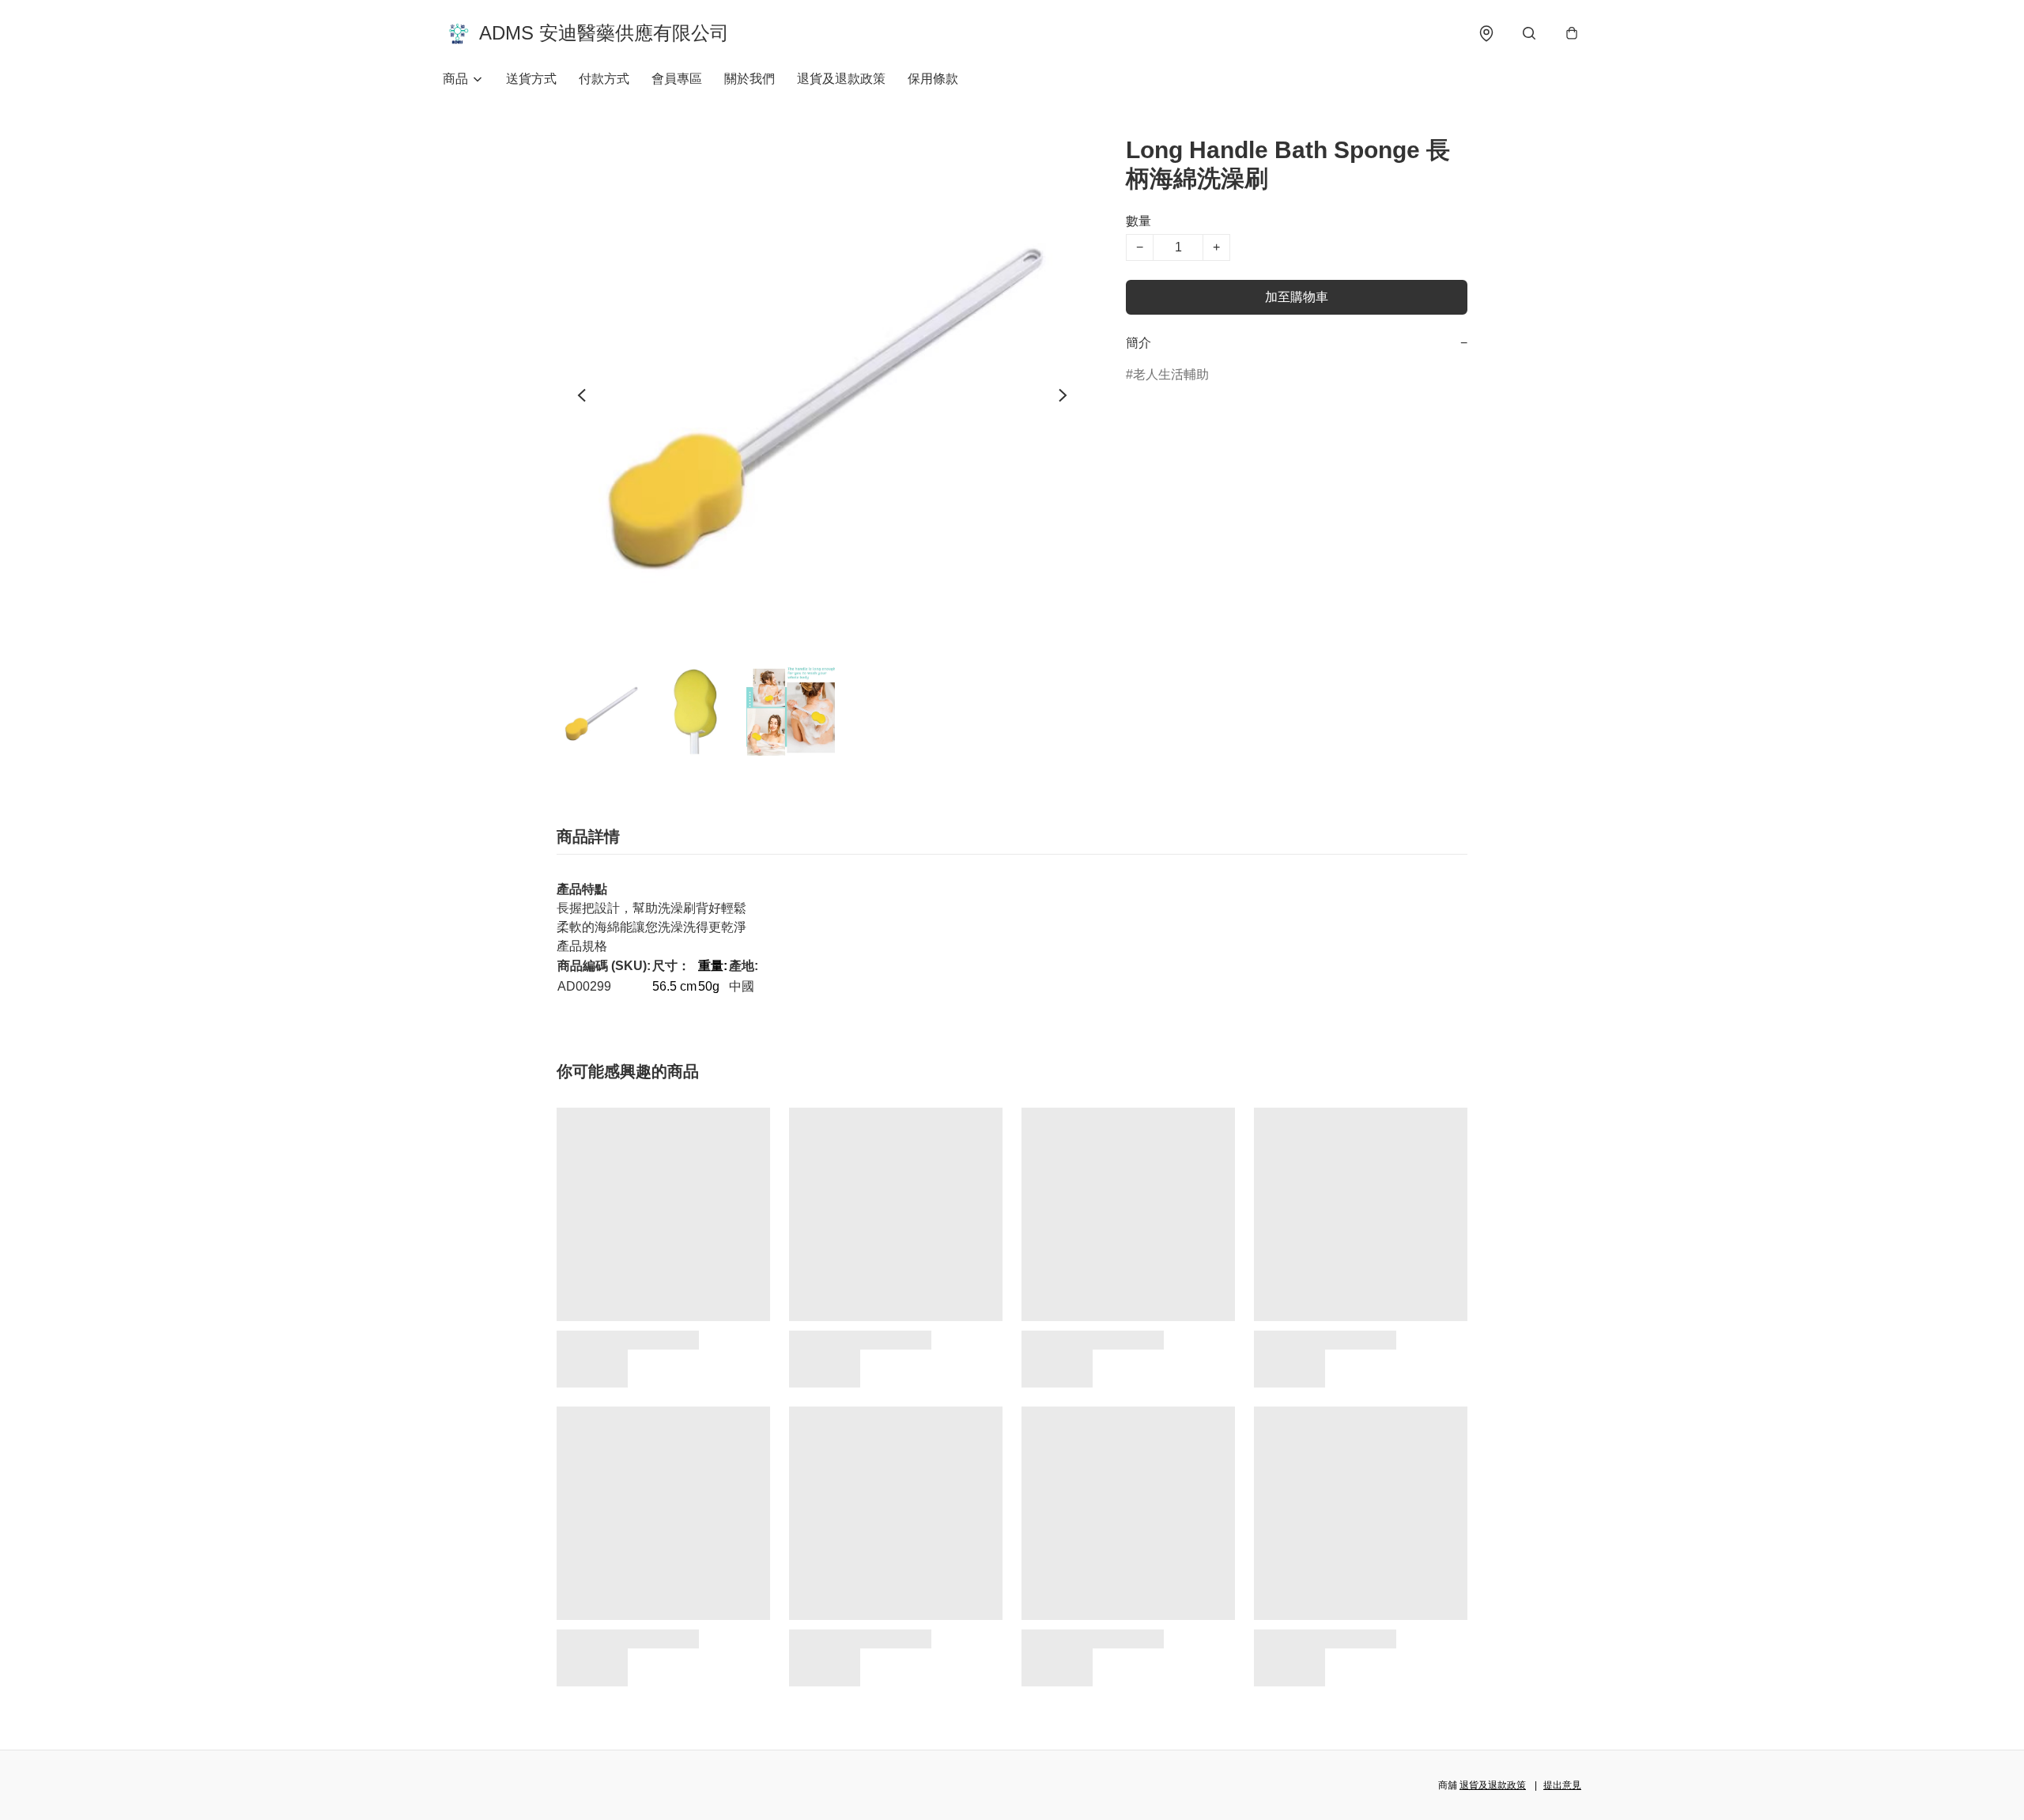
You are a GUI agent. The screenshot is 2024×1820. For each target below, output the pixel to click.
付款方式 (604, 79)
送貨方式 (531, 79)
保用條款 (933, 79)
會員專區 (677, 79)
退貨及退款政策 (841, 79)
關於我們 (750, 79)
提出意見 (1562, 1785)
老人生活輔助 (1171, 374)
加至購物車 (1297, 297)
